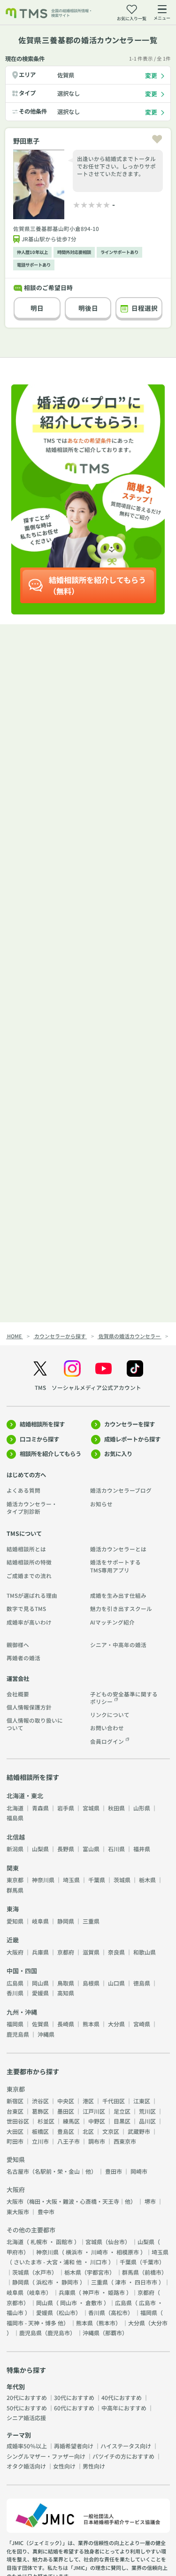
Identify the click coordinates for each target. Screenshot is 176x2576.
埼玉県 (71, 1880)
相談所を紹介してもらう (50, 1454)
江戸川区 (94, 2111)
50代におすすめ (27, 2408)
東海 (13, 1909)
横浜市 (74, 2252)
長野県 (66, 1849)
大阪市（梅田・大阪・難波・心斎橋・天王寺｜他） (71, 2201)
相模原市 (128, 2252)
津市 (121, 2282)
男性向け (94, 2466)
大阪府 (15, 1952)
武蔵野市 (139, 2131)
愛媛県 (40, 1993)
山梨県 (40, 1849)
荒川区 (147, 2111)
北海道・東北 (25, 1796)
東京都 (15, 1880)
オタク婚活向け (26, 2466)
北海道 (15, 1808)
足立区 (122, 2111)
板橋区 (40, 2131)
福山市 (15, 2312)
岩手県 (66, 1808)
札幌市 (39, 2242)
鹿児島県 (18, 2034)
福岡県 (15, 2024)
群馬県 (15, 1890)
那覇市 (114, 2333)
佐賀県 (66, 75)
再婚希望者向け (74, 2446)
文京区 (111, 2131)
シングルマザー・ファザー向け (46, 2456)
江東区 (142, 2101)
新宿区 (15, 2101)
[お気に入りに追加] (157, 139)
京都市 (15, 2303)
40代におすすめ (122, 2397)
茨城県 (122, 1880)
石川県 (116, 1849)
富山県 (91, 1849)
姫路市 (116, 2292)
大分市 (159, 2323)
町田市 (15, 2141)
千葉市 (151, 2262)
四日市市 (146, 2282)
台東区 (15, 2111)
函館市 (64, 2242)
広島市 (147, 2303)
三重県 (91, 1921)
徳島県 (142, 1983)
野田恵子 (26, 141)
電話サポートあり (34, 265)
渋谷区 (40, 2101)
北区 (88, 2131)
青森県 (40, 1808)
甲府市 (15, 2252)
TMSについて (24, 1533)
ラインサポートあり (119, 252)
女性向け (64, 2466)
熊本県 (91, 2024)
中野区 (97, 2121)
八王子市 (69, 2141)
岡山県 (40, 1983)
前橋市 (153, 2272)
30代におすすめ (74, 2397)
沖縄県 (46, 2034)
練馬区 (71, 2121)
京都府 (66, 1952)
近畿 (13, 1940)
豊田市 (114, 2171)
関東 (13, 1868)
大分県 (116, 2024)
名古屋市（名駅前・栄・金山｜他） (52, 2171)
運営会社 (18, 1679)
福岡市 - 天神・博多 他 (35, 2323)
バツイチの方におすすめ (123, 2456)
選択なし (69, 93)
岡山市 (69, 2303)
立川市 (40, 2141)
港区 (88, 2101)
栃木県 (147, 1880)
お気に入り (118, 1454)
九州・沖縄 (22, 2012)
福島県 (15, 1818)
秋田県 (116, 1808)
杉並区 (46, 2121)
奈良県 (116, 1952)
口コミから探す (39, 1439)
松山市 (67, 2312)
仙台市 (116, 2242)
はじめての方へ (26, 1475)
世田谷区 (18, 2121)
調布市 (97, 2141)
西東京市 (125, 2141)
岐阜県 (40, 1921)
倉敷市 (94, 2303)
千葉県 (97, 1880)
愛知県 (15, 1921)
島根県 (91, 1983)
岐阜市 (38, 2292)
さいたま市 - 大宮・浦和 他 (48, 2262)
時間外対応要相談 (74, 252)
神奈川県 (43, 1880)
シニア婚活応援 (26, 2418)
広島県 (15, 1983)
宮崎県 (142, 2024)
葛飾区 (40, 2111)
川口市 (99, 2262)
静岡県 (66, 1921)
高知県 (66, 1993)
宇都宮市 (98, 2272)
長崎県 (66, 2024)
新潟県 (15, 1849)
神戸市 (91, 2292)
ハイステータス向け (126, 2446)
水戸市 (43, 2272)
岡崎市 (139, 2171)
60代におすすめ (74, 2408)
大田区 (15, 2131)
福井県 (142, 1849)
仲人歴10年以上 (32, 252)
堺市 (150, 2201)
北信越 (16, 1837)
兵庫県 (40, 1952)
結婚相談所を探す (42, 1424)
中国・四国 (22, 1971)
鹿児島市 (59, 2333)
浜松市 (45, 2282)
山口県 (116, 1983)
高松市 (119, 2312)
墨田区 (66, 2111)
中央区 (66, 2101)
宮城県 (91, 1808)
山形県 (142, 1808)
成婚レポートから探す (132, 1439)
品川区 (147, 2121)
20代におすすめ (27, 2397)
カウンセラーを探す (130, 1424)
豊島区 (66, 2131)
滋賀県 (91, 1952)
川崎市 (99, 2252)
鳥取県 (66, 1983)
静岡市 (70, 2282)
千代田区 (114, 2101)
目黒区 (122, 2121)
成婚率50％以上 (27, 2446)
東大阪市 (18, 2212)
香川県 (15, 1993)
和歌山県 (145, 1952)
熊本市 (107, 2323)
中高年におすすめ (124, 2408)
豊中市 (46, 2212)
